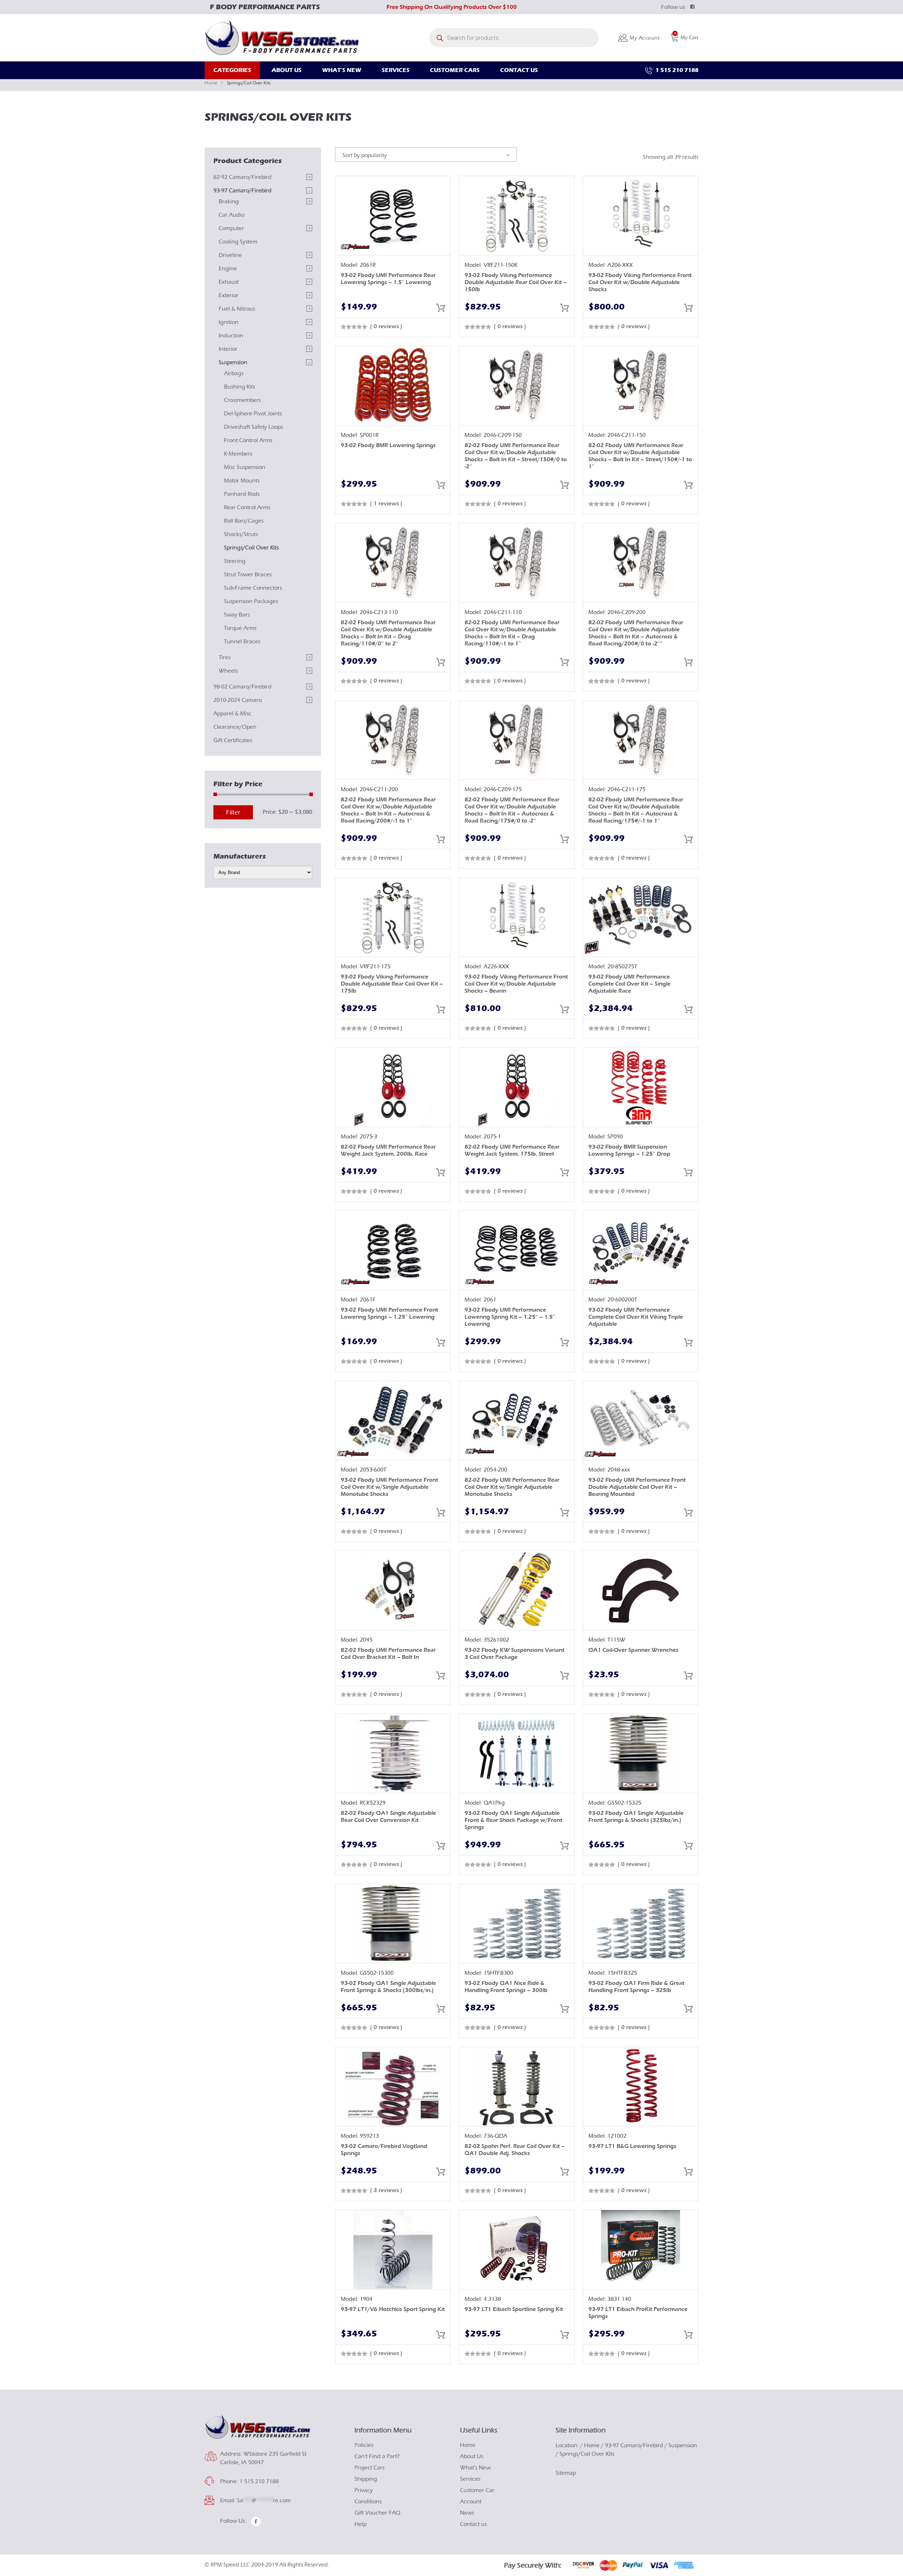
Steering (235, 561)
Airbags (234, 373)
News (467, 2513)
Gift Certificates (233, 740)
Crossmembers (242, 400)
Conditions (368, 2502)
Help (360, 2524)
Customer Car (477, 2490)
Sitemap (566, 2473)
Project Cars (369, 2468)
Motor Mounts (242, 481)
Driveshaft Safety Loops (253, 427)
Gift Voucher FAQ (377, 2513)
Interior (228, 349)
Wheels (228, 671)
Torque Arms (240, 628)
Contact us (473, 2524)
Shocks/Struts (241, 534)
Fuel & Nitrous (237, 309)
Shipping (366, 2479)
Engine (228, 269)
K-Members (238, 454)
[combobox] (426, 155)
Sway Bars (237, 615)
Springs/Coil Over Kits (251, 548)
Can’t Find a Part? (377, 2456)
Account (471, 2502)
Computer (231, 228)
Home (211, 83)
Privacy (364, 2490)
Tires (225, 657)
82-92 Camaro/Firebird (243, 177)
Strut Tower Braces (248, 574)
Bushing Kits (240, 387)
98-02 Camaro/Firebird (243, 687)
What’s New (475, 2468)
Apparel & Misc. (233, 714)
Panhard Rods (242, 494)
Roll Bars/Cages (244, 521)
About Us (472, 2456)
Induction (231, 336)
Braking (229, 201)
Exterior (229, 295)
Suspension (233, 362)
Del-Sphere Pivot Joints (253, 414)
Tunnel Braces (242, 642)
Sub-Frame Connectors (253, 588)
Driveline (230, 255)
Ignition (229, 322)
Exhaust (229, 282)
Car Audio (232, 215)
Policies (364, 2445)
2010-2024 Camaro (238, 700)
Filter (233, 812)
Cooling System (238, 242)
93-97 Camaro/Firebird (243, 191)
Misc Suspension (245, 467)
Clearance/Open (235, 727)
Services (470, 2479)
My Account (644, 38)
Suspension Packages (251, 601)
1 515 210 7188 (676, 70)
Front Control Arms (248, 440)
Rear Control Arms (247, 507)
